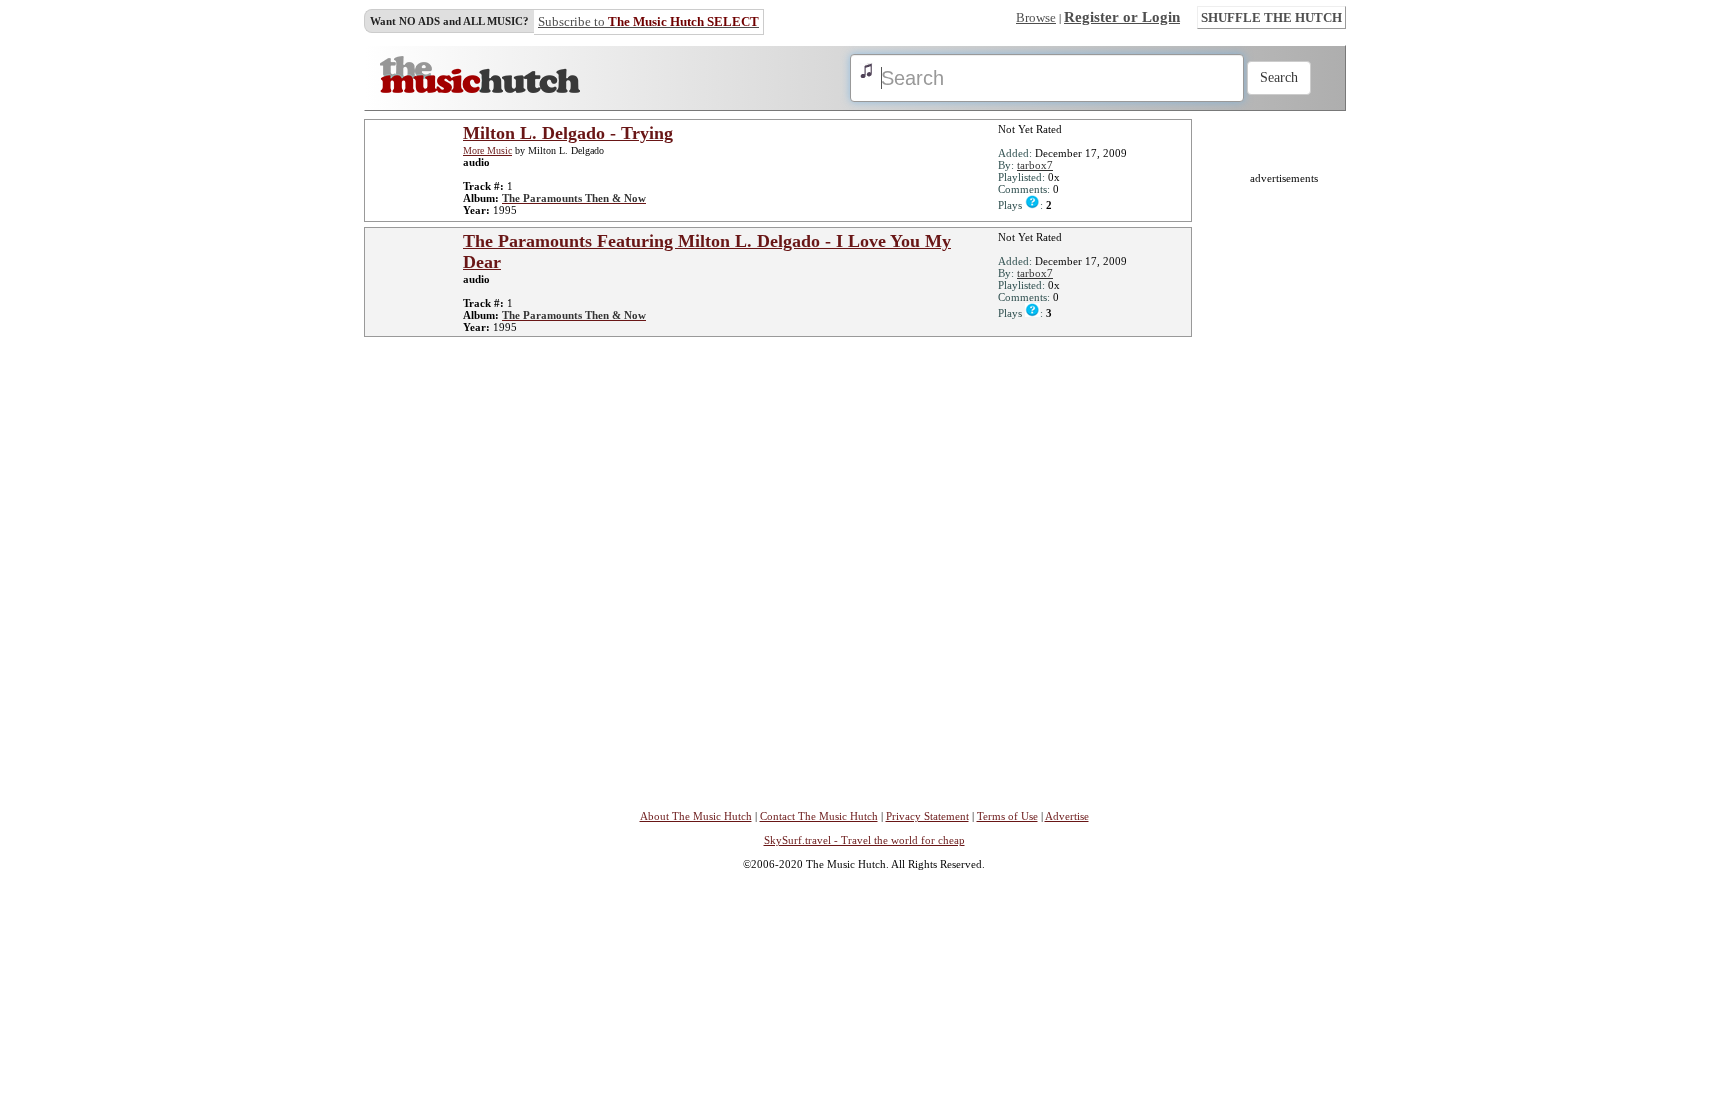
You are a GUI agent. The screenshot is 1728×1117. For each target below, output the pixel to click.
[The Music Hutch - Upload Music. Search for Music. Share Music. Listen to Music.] (480, 89)
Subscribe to (648, 21)
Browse (1036, 17)
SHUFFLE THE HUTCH (1271, 17)
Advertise (1067, 816)
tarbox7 (1035, 165)
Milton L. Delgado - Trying (568, 133)
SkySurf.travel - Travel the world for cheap (864, 840)
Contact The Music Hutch (819, 816)
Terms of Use (1007, 816)
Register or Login (1122, 17)
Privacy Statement (927, 816)
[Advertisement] (1284, 484)
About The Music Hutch (696, 816)
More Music (487, 150)
